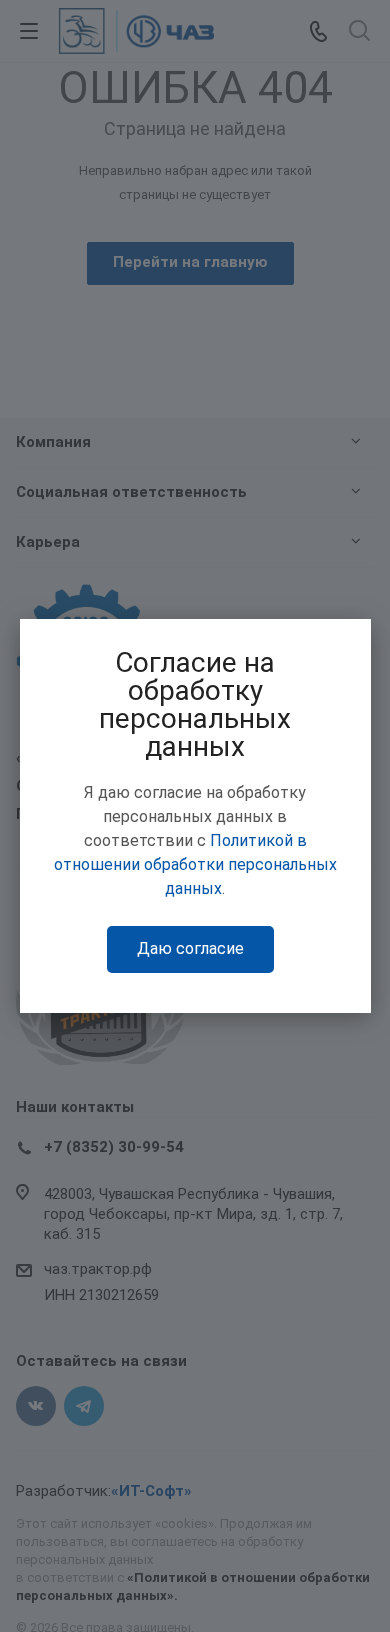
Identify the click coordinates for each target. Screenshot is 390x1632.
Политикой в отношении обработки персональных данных (195, 864)
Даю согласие (190, 948)
